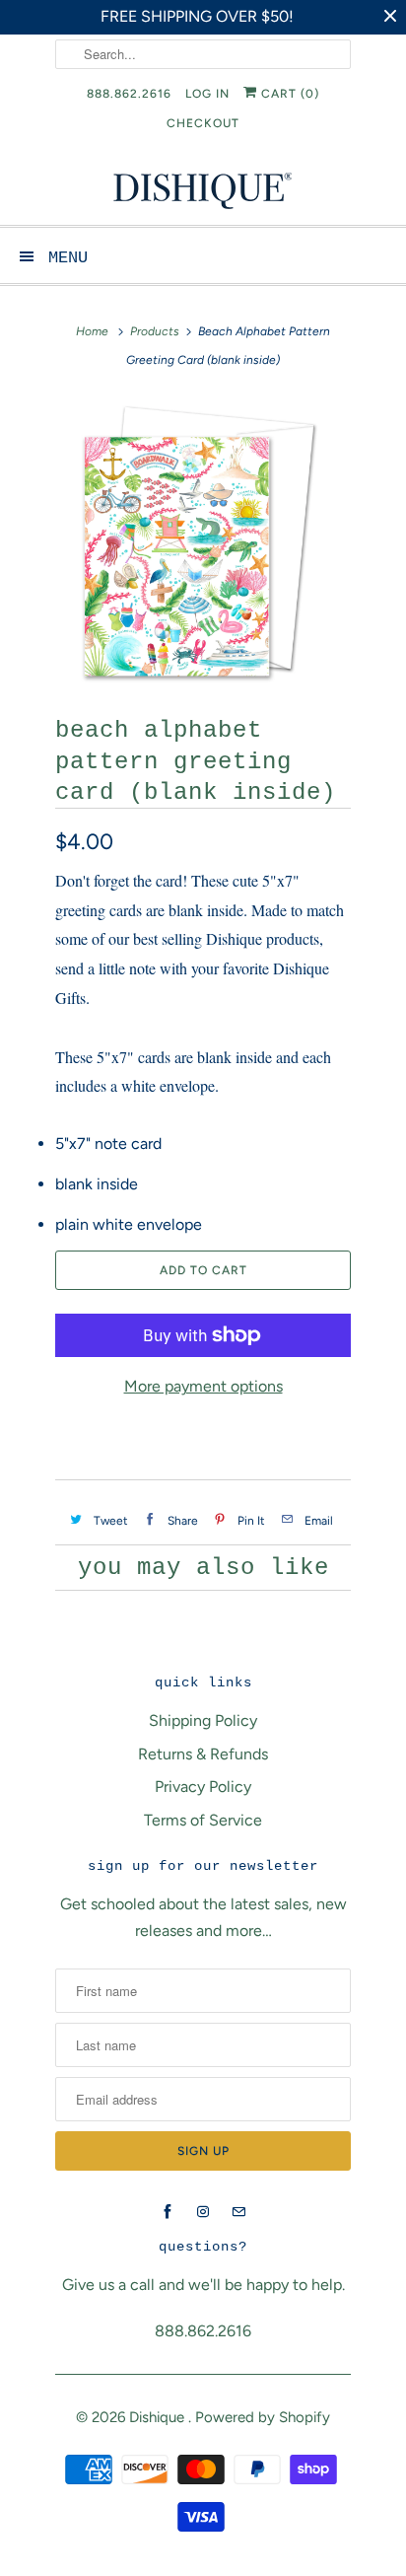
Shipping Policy (203, 1720)
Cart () (288, 94)
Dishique (159, 2417)
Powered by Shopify (263, 2417)
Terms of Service (203, 1820)
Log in (207, 94)
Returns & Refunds (203, 1754)
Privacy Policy (203, 1787)
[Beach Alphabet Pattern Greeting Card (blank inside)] (203, 540)
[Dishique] (203, 189)
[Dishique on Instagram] (203, 2212)
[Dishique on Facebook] (168, 2212)
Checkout (203, 123)
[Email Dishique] (238, 2212)
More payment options (203, 1386)
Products (155, 331)
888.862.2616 (129, 94)
